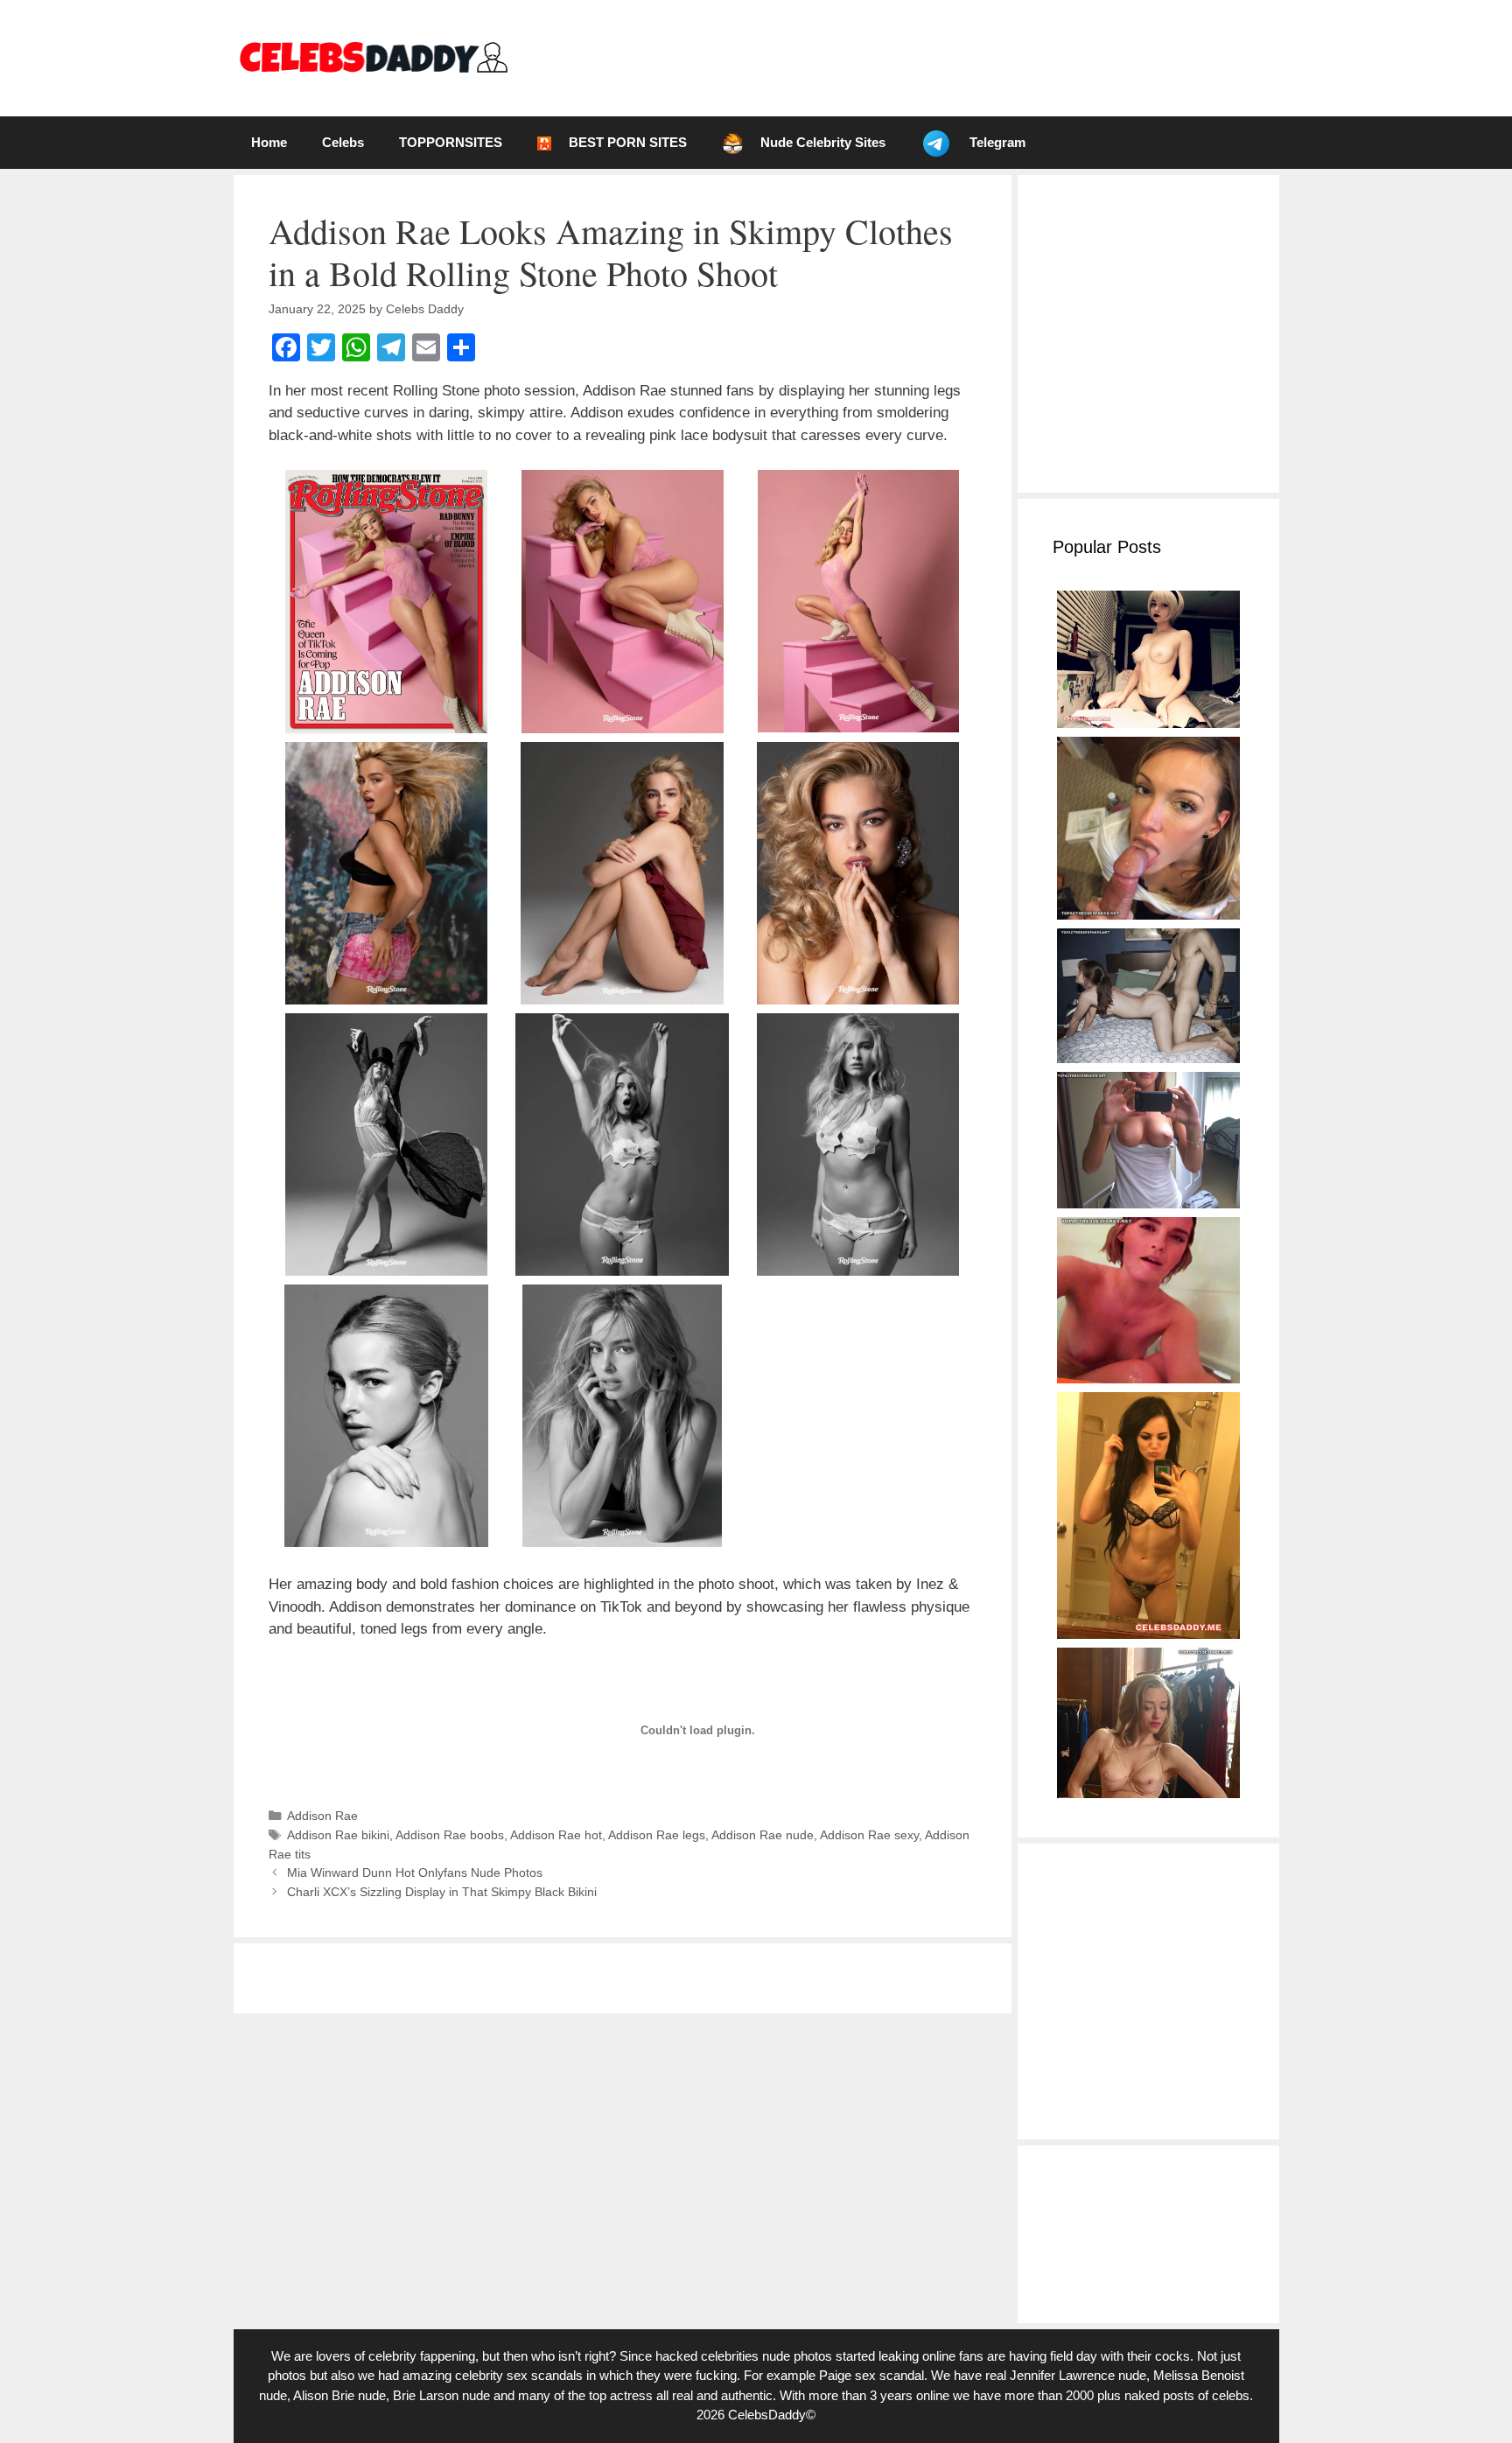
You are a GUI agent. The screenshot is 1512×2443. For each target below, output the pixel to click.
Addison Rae (322, 1816)
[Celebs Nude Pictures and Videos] (372, 57)
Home (269, 142)
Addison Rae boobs (450, 1835)
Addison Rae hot (556, 1835)
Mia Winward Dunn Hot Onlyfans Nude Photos (415, 1872)
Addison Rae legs (657, 1835)
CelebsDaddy (767, 2415)
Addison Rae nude (763, 1835)
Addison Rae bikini (338, 1835)
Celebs (343, 142)
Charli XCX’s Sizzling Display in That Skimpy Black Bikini (442, 1892)
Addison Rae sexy (869, 1835)
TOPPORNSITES (451, 142)
